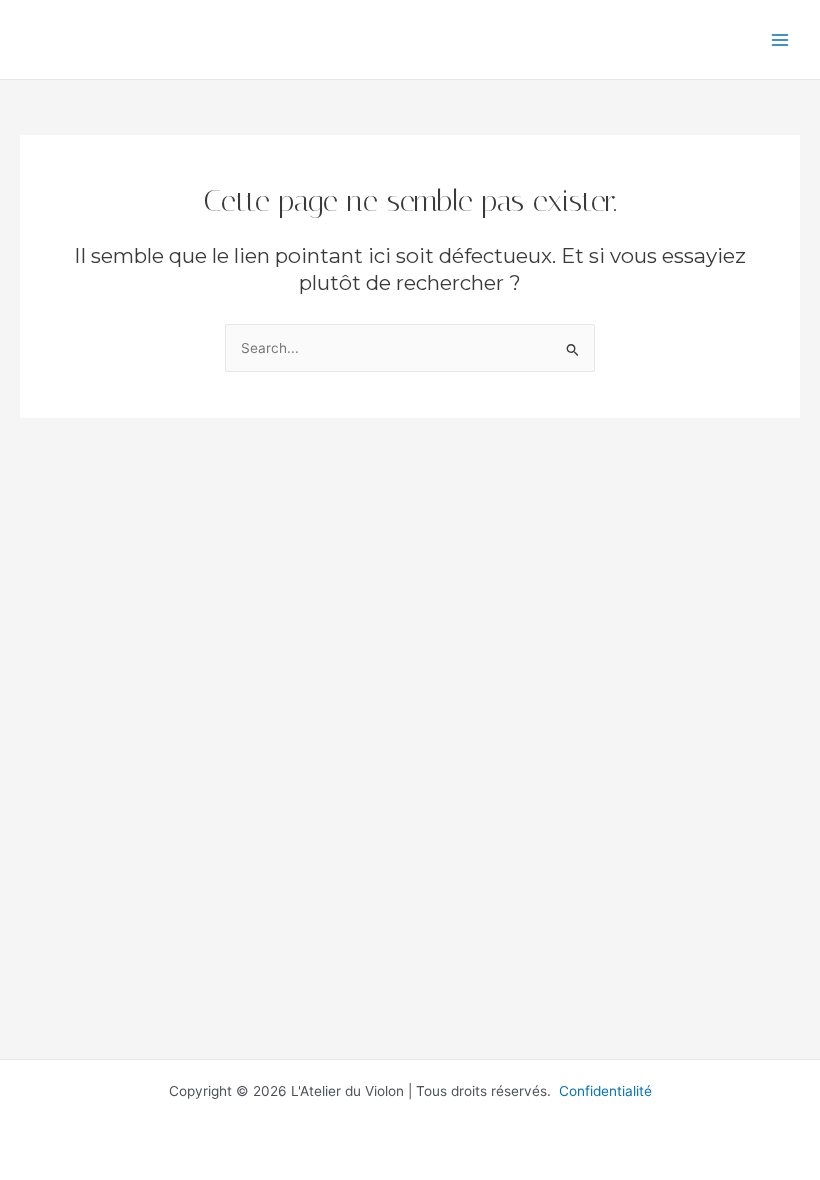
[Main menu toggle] (780, 39)
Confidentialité (605, 1091)
